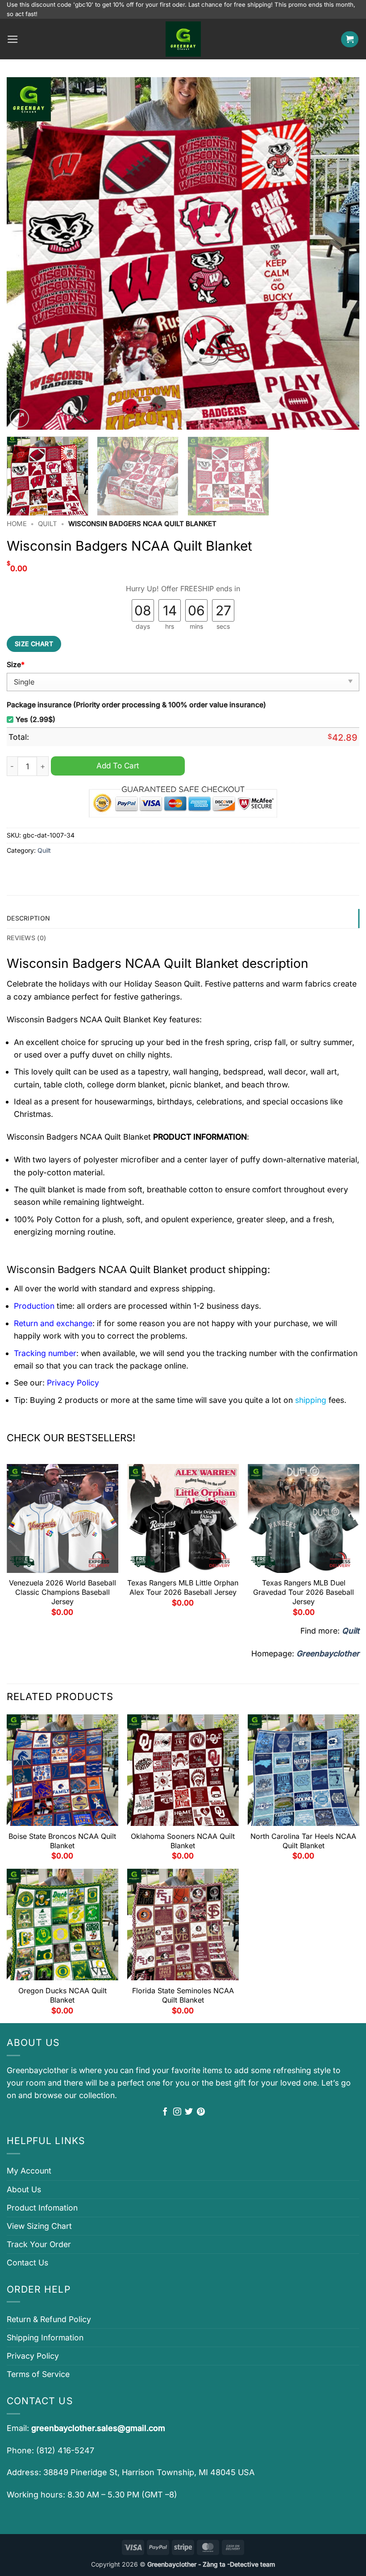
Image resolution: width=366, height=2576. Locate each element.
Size (16, 665)
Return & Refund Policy (49, 2319)
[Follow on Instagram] (177, 2112)
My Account (29, 2171)
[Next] (341, 253)
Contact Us (27, 2263)
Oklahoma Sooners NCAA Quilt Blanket (183, 1841)
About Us (24, 2189)
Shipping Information (45, 2337)
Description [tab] (28, 918)
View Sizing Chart (39, 2226)
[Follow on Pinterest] (201, 2112)
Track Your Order (39, 2244)
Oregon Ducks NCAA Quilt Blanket (62, 1995)
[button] (13, 39)
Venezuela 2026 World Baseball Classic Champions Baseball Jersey (62, 1592)
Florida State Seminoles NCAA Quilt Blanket (183, 1995)
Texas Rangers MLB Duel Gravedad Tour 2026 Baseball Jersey (304, 1592)
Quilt (48, 524)
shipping (311, 1400)
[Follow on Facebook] (165, 2112)
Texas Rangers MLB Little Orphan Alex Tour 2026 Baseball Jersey (183, 1587)
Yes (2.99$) (35, 720)
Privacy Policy (33, 2356)
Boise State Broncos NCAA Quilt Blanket (62, 1841)
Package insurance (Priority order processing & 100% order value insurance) (136, 705)
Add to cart (118, 765)
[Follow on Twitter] (189, 2112)
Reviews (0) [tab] (26, 938)
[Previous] (25, 253)
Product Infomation (42, 2208)
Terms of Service (38, 2374)
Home (17, 524)
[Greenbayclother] (183, 39)
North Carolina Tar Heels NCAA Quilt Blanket (303, 1841)
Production (34, 1306)
